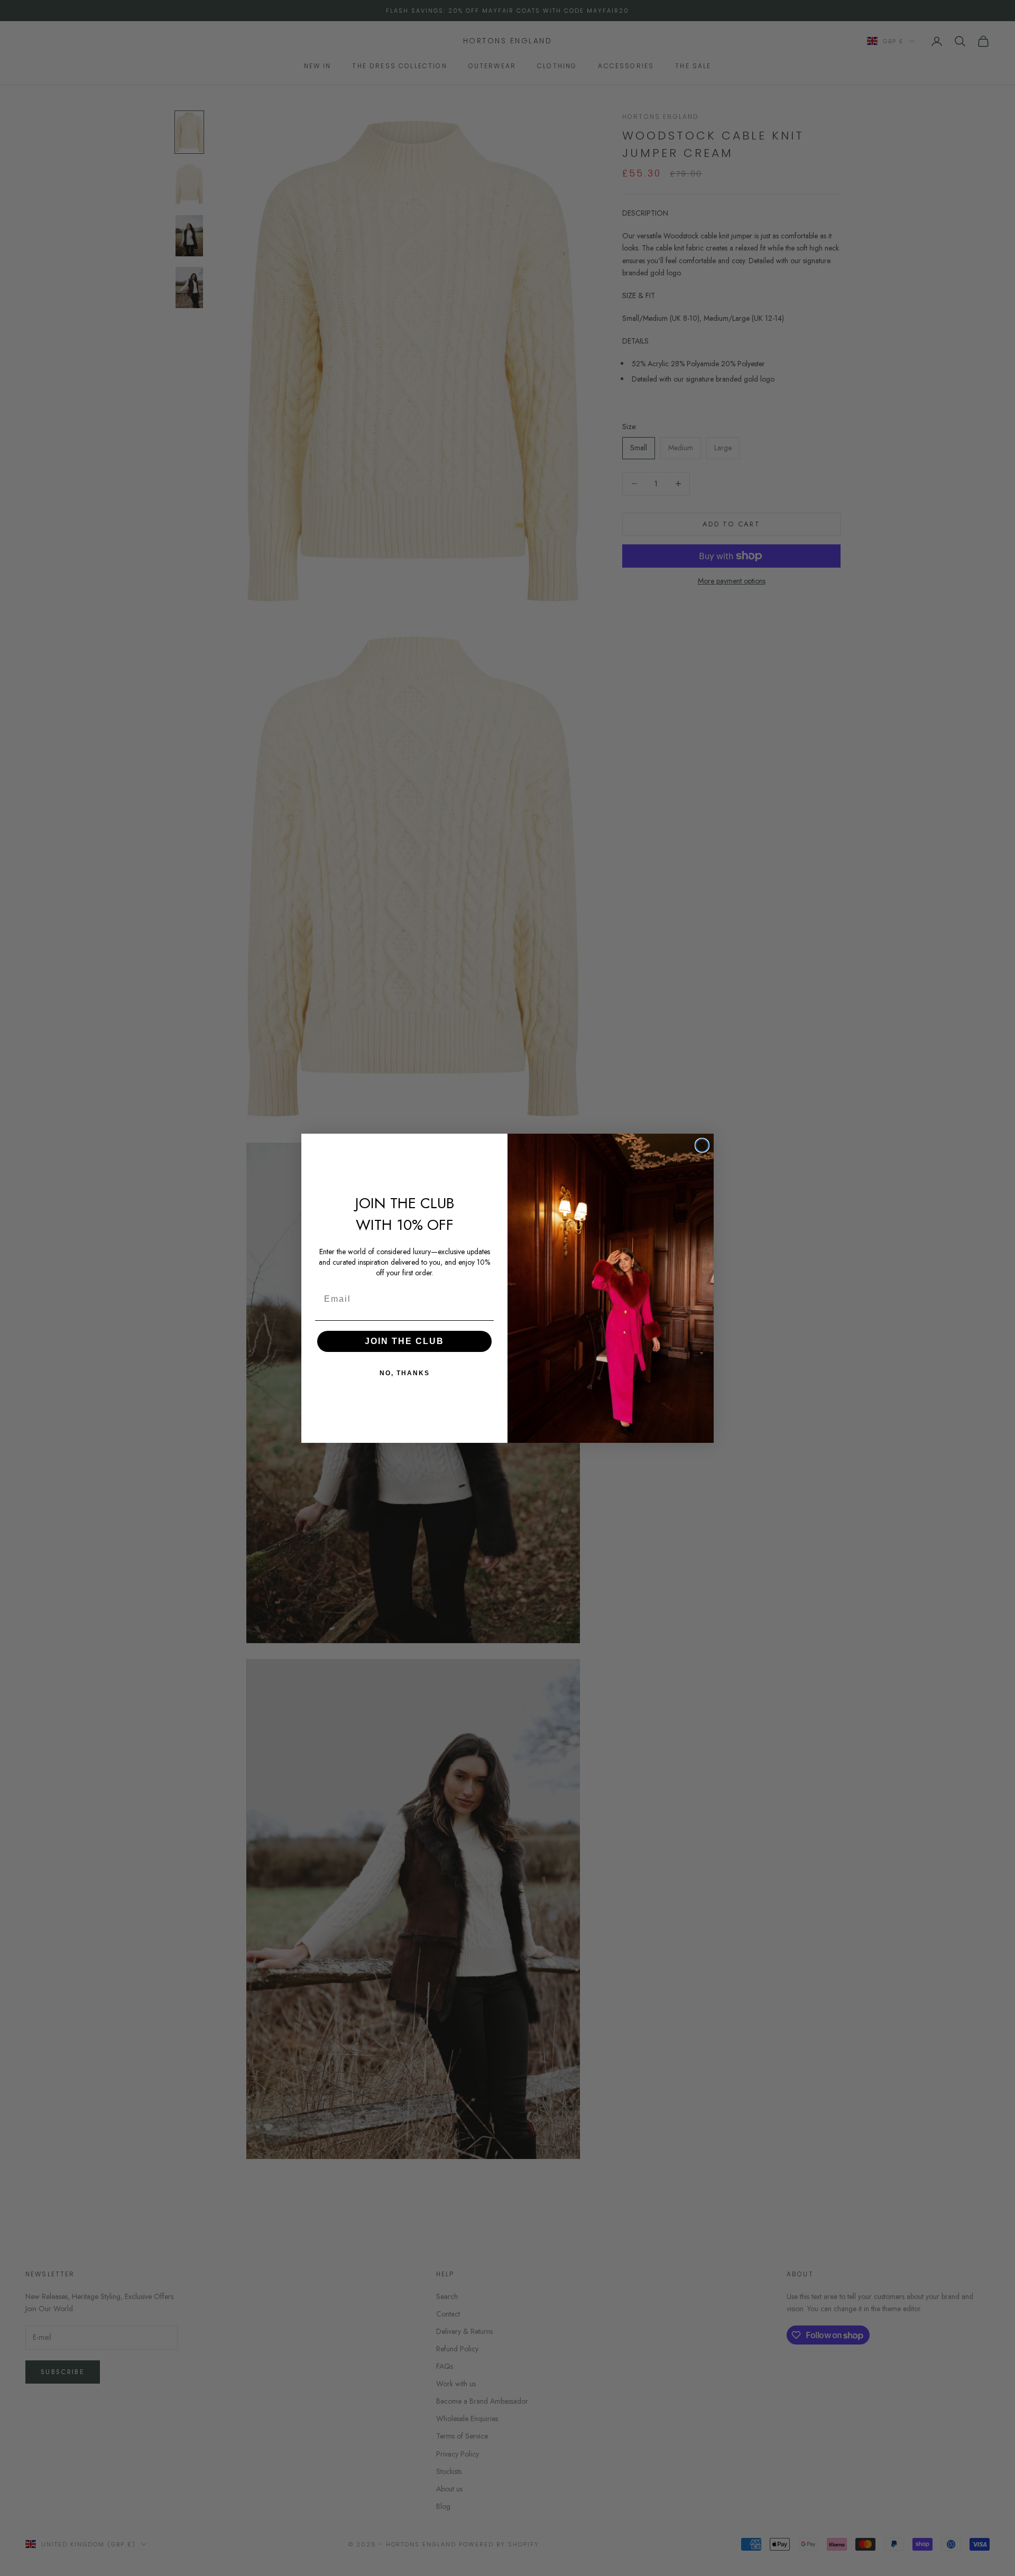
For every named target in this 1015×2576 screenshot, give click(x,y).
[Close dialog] (702, 1145)
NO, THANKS (405, 1373)
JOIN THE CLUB (404, 1341)
